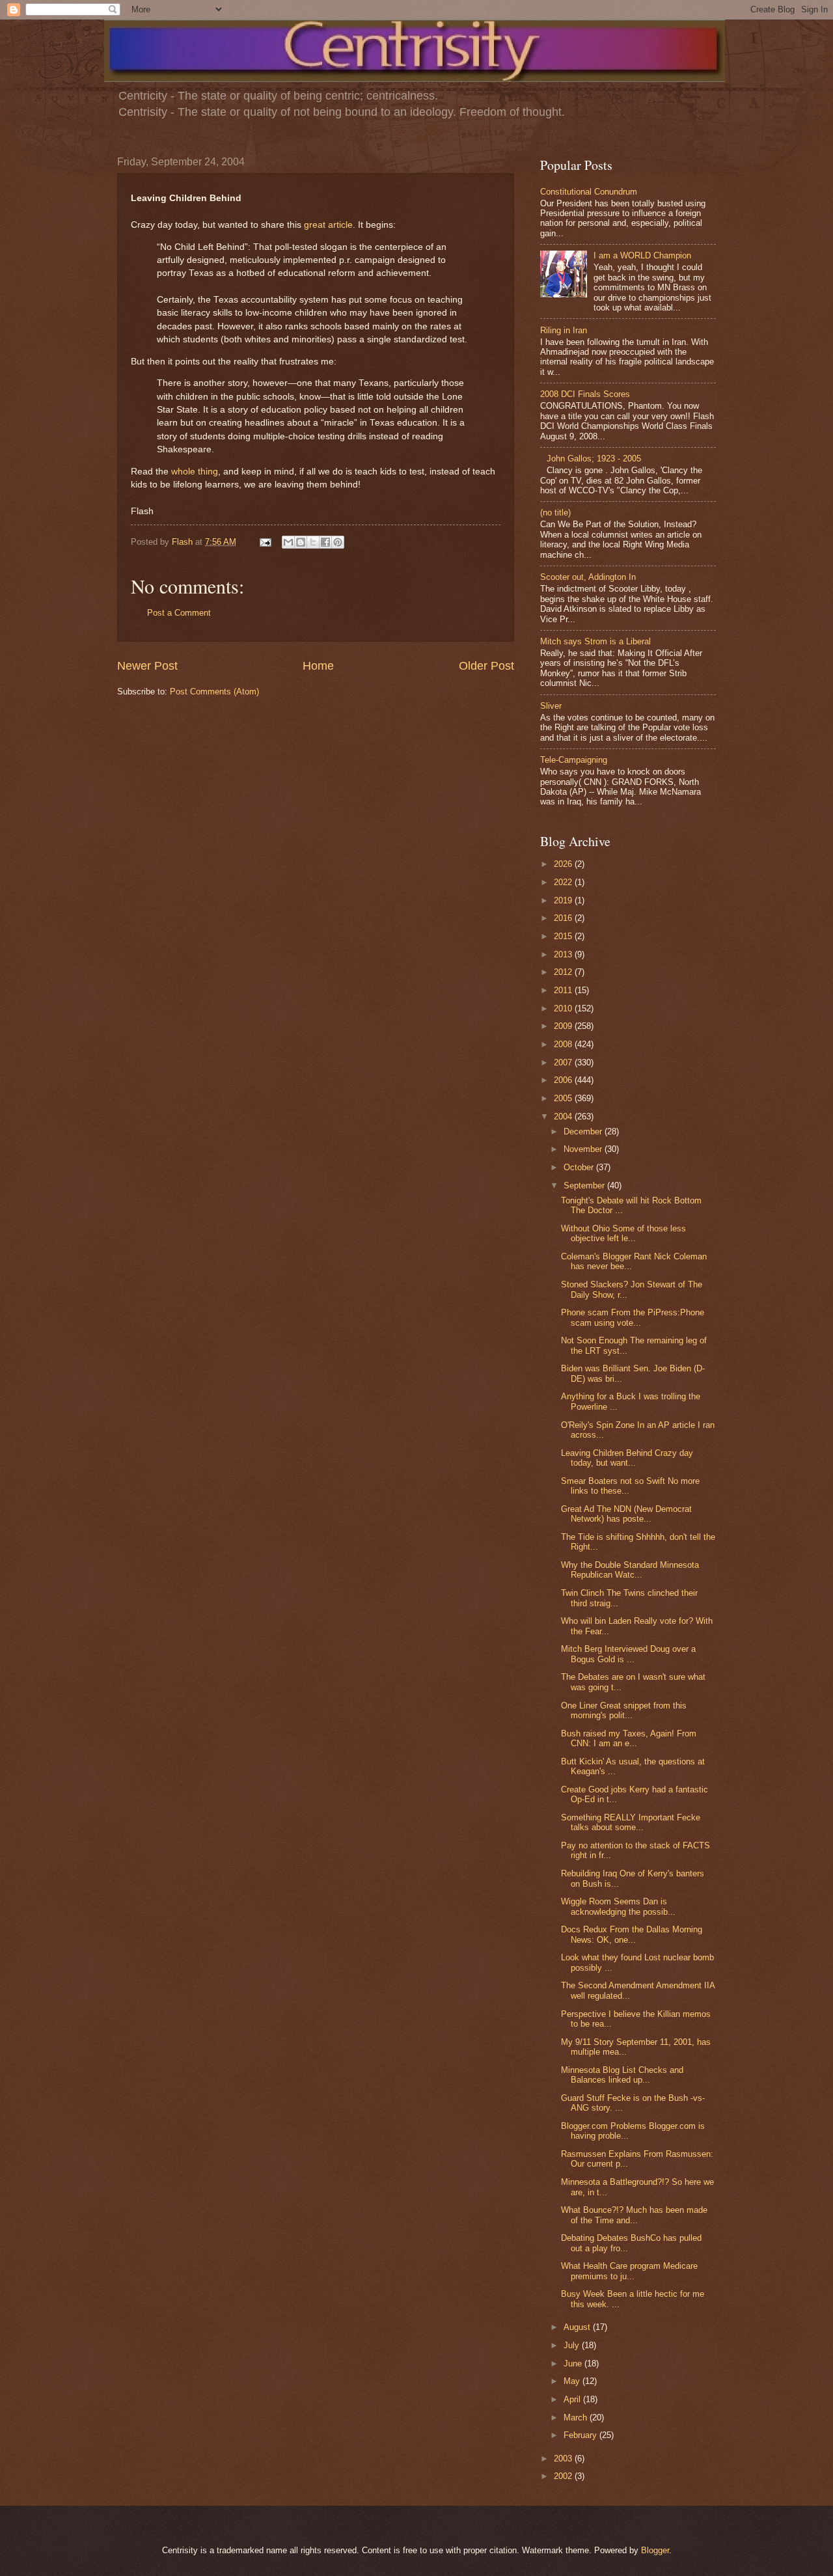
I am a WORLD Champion (642, 255)
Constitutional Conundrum (589, 192)
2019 (564, 900)
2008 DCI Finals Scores (585, 394)
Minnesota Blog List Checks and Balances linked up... (622, 2075)
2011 (564, 990)
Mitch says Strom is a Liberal (595, 641)
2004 (564, 1117)
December (584, 1131)
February (581, 2435)
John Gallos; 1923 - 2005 (594, 459)
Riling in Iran (564, 330)
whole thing (195, 472)
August (578, 2327)
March (577, 2418)
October (580, 1167)
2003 (564, 2459)
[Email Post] (265, 542)
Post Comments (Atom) (214, 692)
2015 (564, 936)
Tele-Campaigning (574, 760)
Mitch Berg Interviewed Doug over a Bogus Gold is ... (628, 1654)
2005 (564, 1098)
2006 (564, 1080)
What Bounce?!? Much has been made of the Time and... (634, 2215)
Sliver (551, 706)
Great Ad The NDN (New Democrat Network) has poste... (626, 1514)
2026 (564, 864)
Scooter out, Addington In (588, 577)
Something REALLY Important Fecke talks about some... (631, 1822)
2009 (564, 1026)
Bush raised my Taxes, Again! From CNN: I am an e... (629, 1738)
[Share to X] (313, 542)
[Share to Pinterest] (338, 542)
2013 (564, 954)
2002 (564, 2476)
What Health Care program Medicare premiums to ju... (629, 2271)
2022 (564, 882)
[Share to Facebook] (325, 542)
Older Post (486, 666)
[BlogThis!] (301, 542)
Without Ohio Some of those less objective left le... (623, 1233)
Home (318, 666)
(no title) (555, 513)
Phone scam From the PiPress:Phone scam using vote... (633, 1317)
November (584, 1149)
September (585, 1185)
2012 (564, 972)
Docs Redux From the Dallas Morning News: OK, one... (632, 1934)
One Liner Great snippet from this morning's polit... (624, 1710)
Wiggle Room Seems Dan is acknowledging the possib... (618, 1906)
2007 (564, 1062)
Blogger (655, 2550)
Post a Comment (179, 613)
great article (328, 225)
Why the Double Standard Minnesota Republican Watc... (630, 1570)
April (573, 2399)
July (573, 2345)
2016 (564, 918)
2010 (564, 1008)
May (573, 2381)
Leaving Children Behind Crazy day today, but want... (627, 1458)
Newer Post (147, 666)
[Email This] (288, 542)
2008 (564, 1044)
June (574, 2364)
